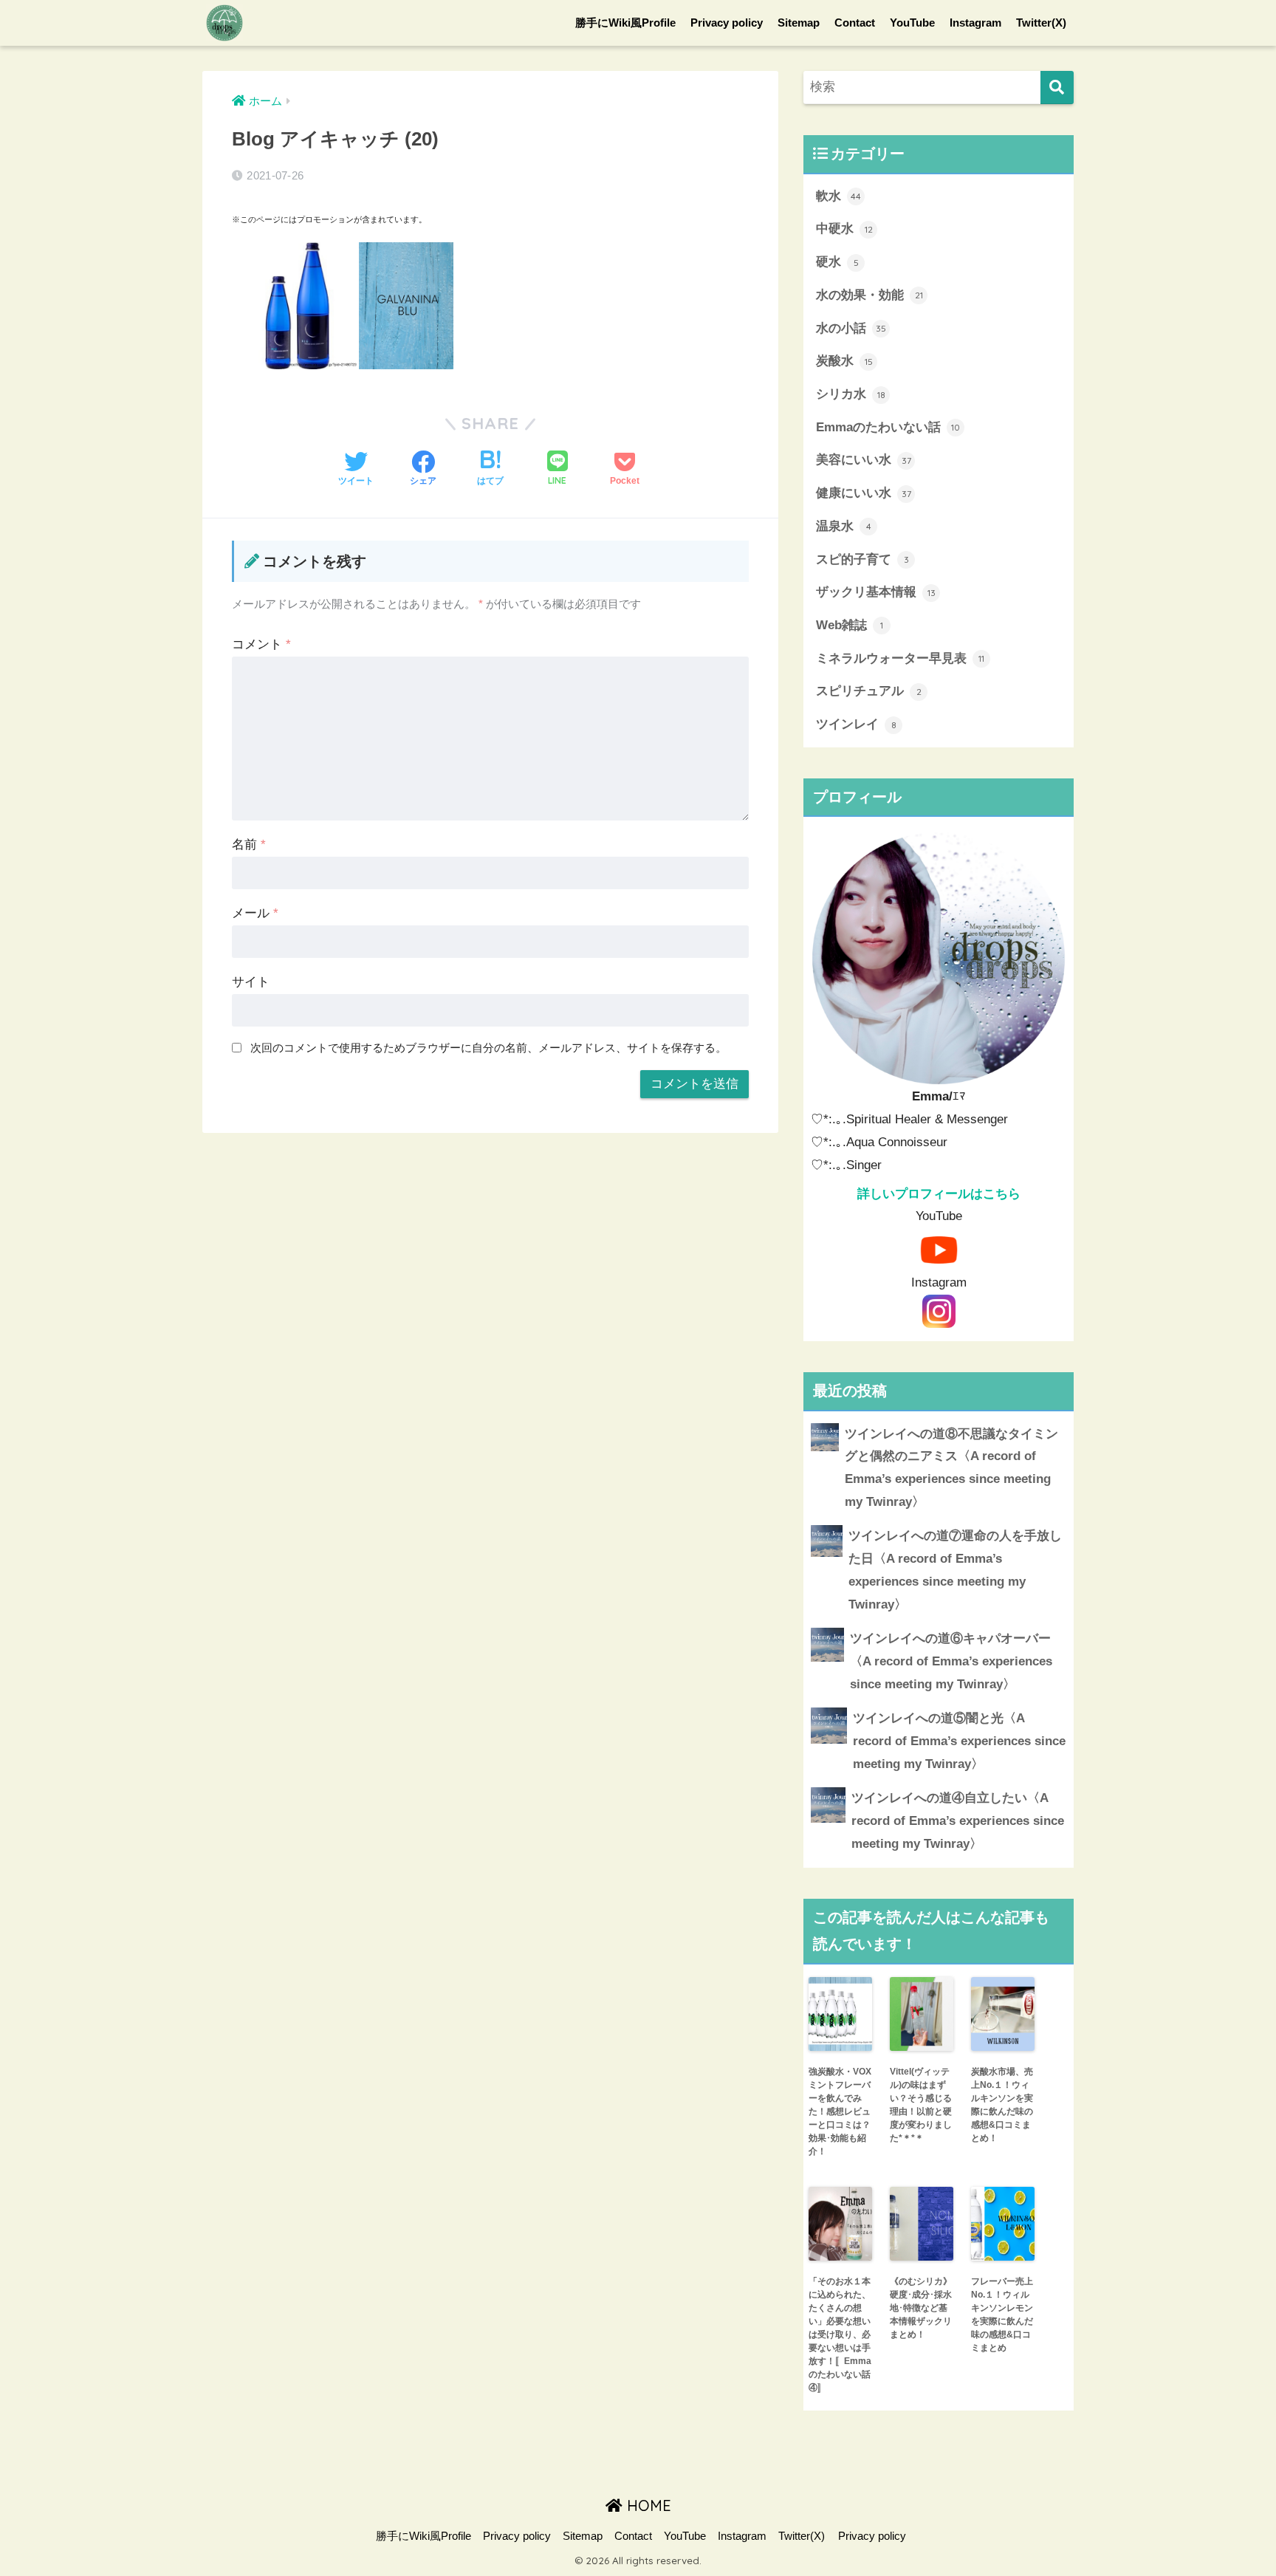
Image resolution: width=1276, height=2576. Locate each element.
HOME (647, 2505)
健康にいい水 (864, 493)
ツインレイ (856, 724)
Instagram (975, 23)
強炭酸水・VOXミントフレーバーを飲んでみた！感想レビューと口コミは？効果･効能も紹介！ (840, 2111)
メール (255, 913)
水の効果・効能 (869, 295)
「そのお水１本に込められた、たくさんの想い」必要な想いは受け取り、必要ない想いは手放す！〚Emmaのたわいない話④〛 (840, 2334)
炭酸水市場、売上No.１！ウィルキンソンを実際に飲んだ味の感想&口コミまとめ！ (1002, 2105)
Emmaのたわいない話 (888, 427)
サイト (251, 982)
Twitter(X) (1041, 23)
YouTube (912, 23)
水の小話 (851, 328)
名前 (249, 845)
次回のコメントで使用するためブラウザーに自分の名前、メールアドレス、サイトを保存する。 (488, 1048)
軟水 (838, 196)
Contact (855, 23)
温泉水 (844, 526)
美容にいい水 (864, 460)
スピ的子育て (862, 559)
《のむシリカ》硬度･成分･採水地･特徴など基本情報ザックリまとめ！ (921, 2308)
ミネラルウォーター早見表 (900, 658)
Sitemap (799, 23)
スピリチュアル (869, 691)
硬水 (837, 262)
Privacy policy (727, 23)
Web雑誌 (850, 625)
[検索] (1057, 88)
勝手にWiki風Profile (625, 23)
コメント (261, 644)
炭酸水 (844, 361)
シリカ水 (851, 394)
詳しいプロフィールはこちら (939, 1194)
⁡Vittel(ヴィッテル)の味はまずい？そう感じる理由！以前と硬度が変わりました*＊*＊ (921, 2105)
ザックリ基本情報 (876, 592)
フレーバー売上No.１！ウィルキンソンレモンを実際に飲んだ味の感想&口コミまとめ (1002, 2315)
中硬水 (844, 229)
